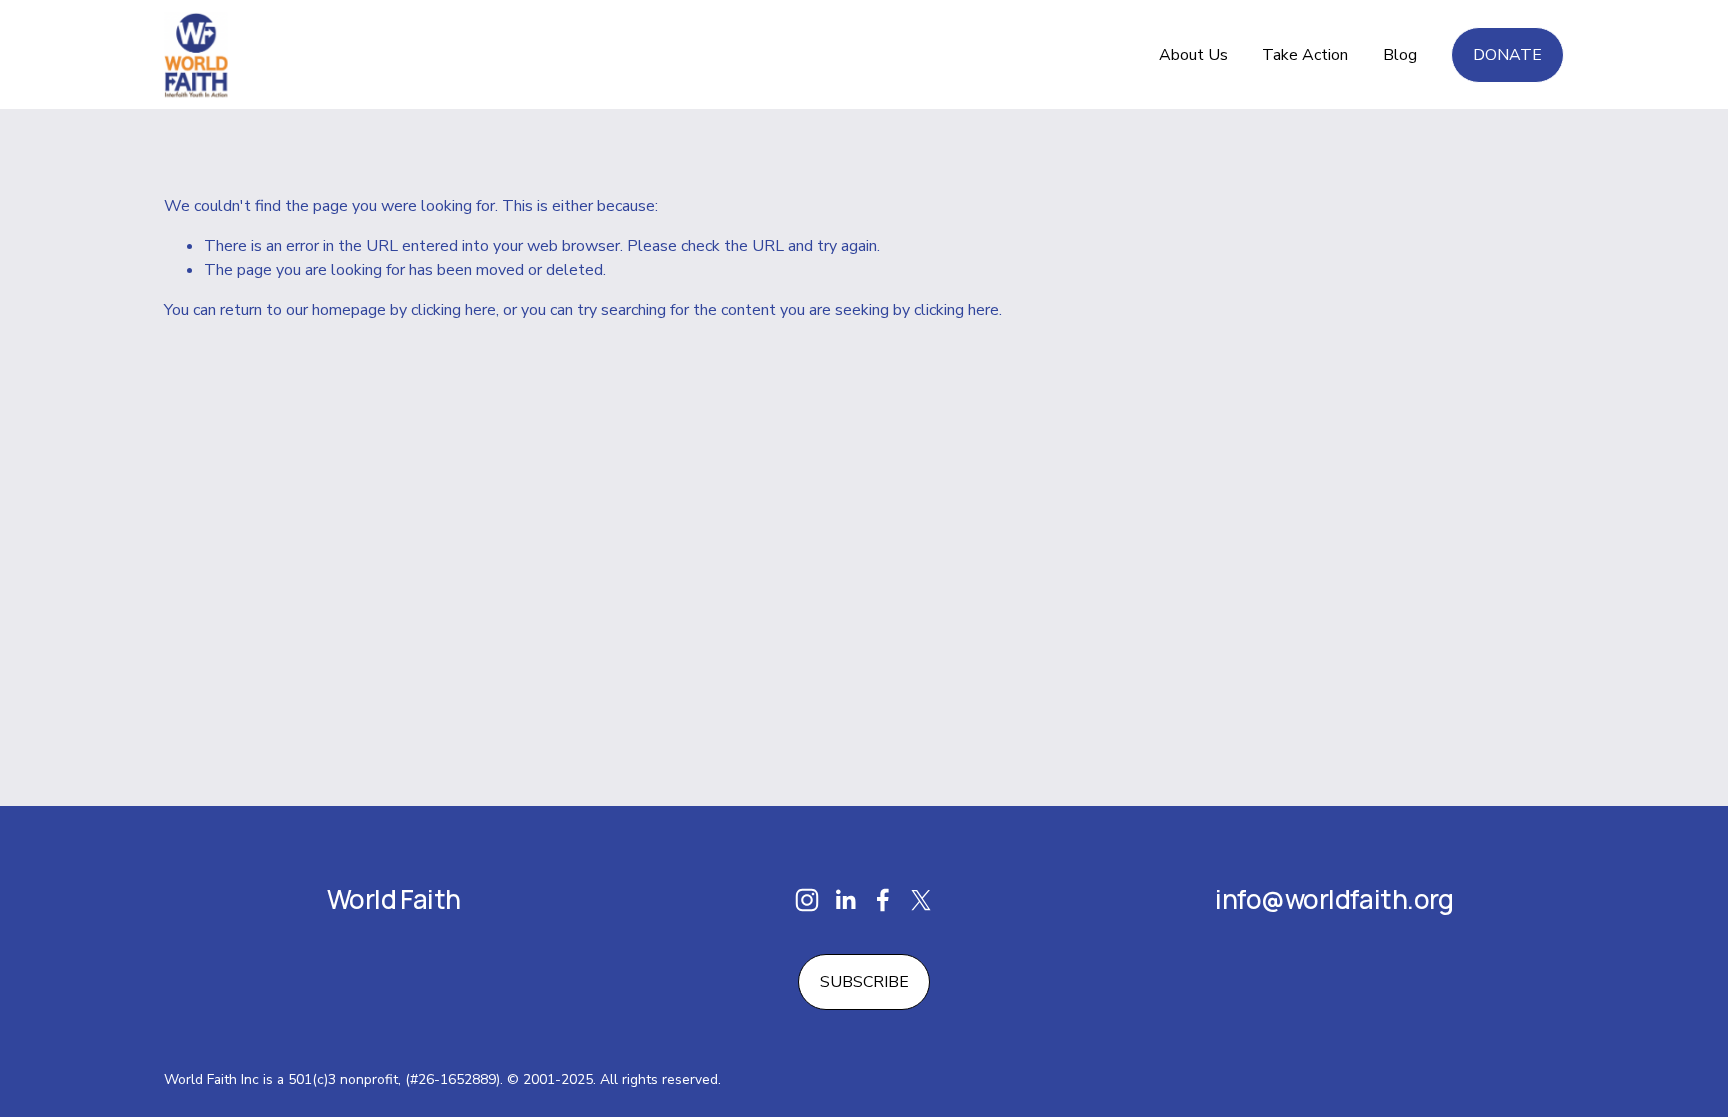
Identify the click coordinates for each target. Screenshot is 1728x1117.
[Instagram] (807, 900)
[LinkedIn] (845, 900)
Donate (1507, 55)
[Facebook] (883, 900)
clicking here (453, 310)
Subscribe (864, 982)
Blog (1400, 55)
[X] (921, 900)
